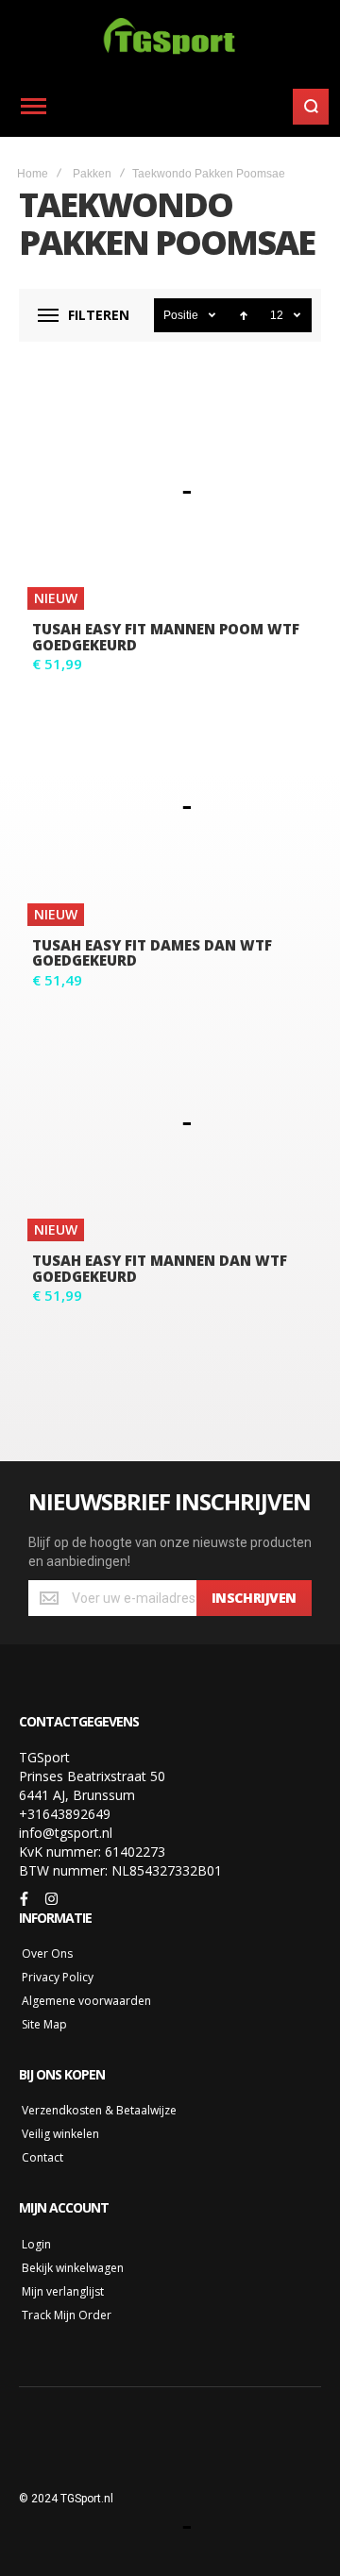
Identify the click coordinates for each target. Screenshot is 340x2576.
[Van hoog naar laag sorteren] (244, 315)
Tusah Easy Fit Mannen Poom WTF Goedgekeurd (166, 637)
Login (36, 2244)
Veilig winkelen (60, 2134)
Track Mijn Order (67, 2315)
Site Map (44, 2024)
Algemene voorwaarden (86, 2001)
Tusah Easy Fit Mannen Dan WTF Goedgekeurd (160, 1268)
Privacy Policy (58, 1977)
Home (33, 174)
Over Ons (47, 1953)
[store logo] (170, 38)
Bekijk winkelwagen (73, 2268)
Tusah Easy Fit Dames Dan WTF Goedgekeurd (152, 953)
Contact (42, 2157)
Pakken (92, 174)
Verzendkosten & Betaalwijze (99, 2110)
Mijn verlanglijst (63, 2291)
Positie (182, 315)
